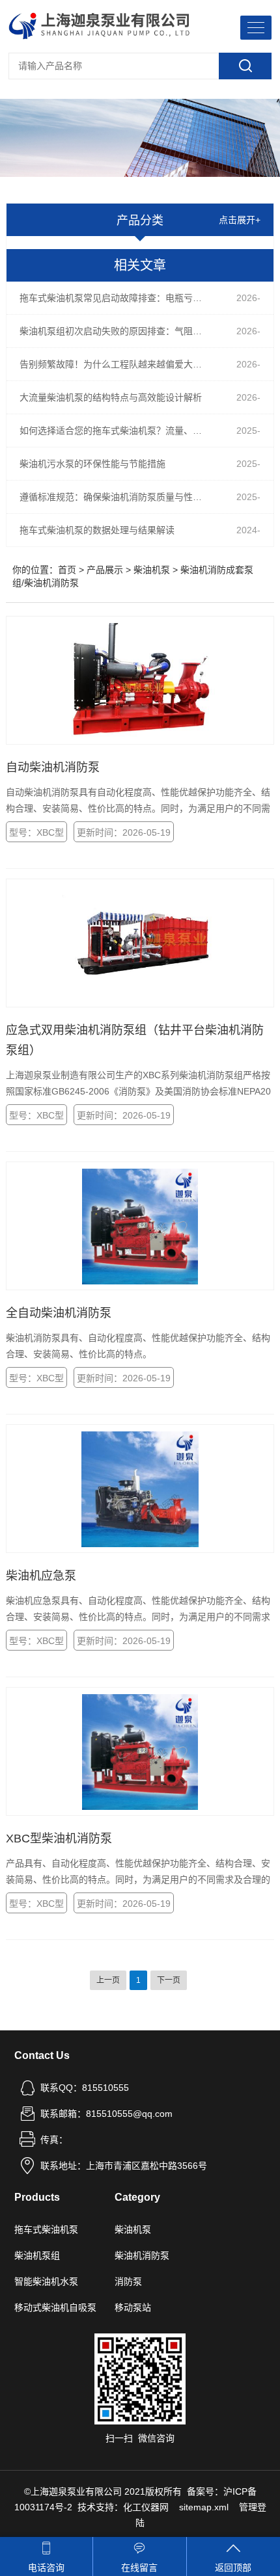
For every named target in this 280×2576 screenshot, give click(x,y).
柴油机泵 (152, 570)
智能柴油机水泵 (46, 2281)
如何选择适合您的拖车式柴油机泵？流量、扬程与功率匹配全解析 (120, 431)
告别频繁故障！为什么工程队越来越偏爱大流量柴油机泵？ (120, 364)
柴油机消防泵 (142, 2255)
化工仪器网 (146, 2507)
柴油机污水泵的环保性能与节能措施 (92, 464)
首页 (67, 570)
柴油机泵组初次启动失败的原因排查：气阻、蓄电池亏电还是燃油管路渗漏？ (120, 331)
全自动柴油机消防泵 (59, 1313)
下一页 (169, 1980)
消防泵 (128, 2281)
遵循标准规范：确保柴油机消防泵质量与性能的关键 (120, 497)
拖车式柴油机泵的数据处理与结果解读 (97, 530)
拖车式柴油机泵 (46, 2229)
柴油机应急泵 (41, 1576)
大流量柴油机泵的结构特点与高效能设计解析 (111, 397)
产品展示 (105, 570)
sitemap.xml (204, 2507)
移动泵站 (133, 2307)
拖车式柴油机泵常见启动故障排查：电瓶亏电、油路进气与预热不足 (120, 298)
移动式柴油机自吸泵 (55, 2307)
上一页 (108, 1980)
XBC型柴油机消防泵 (59, 1839)
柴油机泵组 (37, 2255)
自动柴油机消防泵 (53, 767)
